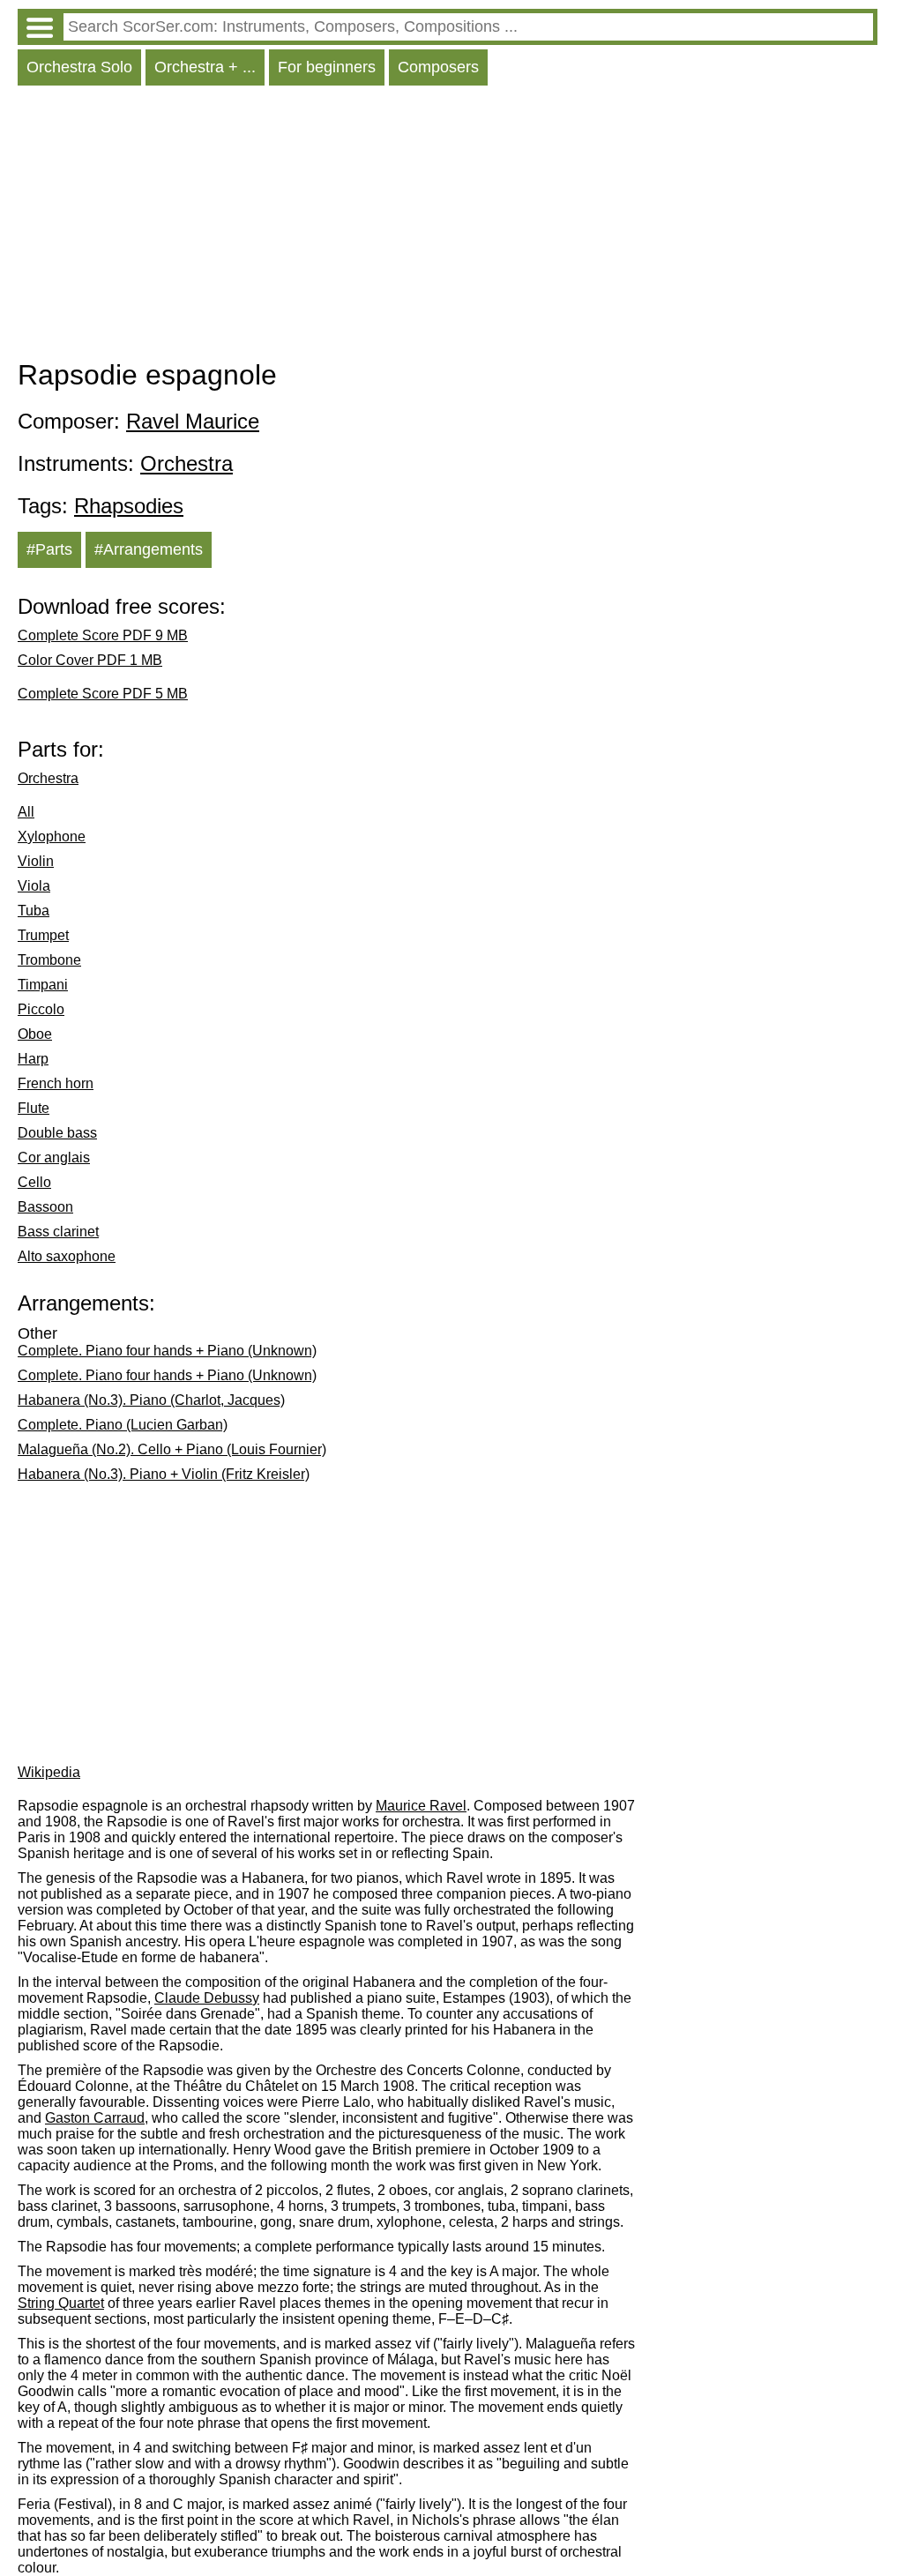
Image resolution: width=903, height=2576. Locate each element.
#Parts (49, 549)
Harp (33, 1059)
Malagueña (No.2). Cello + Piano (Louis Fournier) (172, 1449)
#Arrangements (149, 549)
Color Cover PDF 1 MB (90, 660)
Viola (34, 886)
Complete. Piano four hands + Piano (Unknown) (167, 1351)
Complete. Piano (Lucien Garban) (123, 1425)
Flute (34, 1108)
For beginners (327, 67)
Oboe (35, 1034)
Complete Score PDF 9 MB (103, 635)
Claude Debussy (207, 1998)
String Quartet (61, 2303)
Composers (438, 67)
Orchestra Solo (79, 67)
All (26, 812)
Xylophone (52, 836)
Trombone (49, 960)
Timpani (43, 985)
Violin (36, 861)
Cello (34, 1182)
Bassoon (45, 1207)
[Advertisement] (448, 227)
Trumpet (43, 935)
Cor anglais (54, 1157)
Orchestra (187, 463)
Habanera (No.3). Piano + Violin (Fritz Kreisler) (164, 1474)
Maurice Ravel (421, 1806)
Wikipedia (49, 1772)
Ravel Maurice (193, 421)
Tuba (34, 911)
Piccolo (41, 1009)
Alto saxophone (67, 1256)
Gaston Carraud (95, 2118)
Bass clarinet (58, 1232)
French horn (56, 1083)
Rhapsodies (129, 506)
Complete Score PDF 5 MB (103, 694)
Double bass (57, 1133)
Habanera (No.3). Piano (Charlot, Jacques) (151, 1400)
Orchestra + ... (205, 67)
